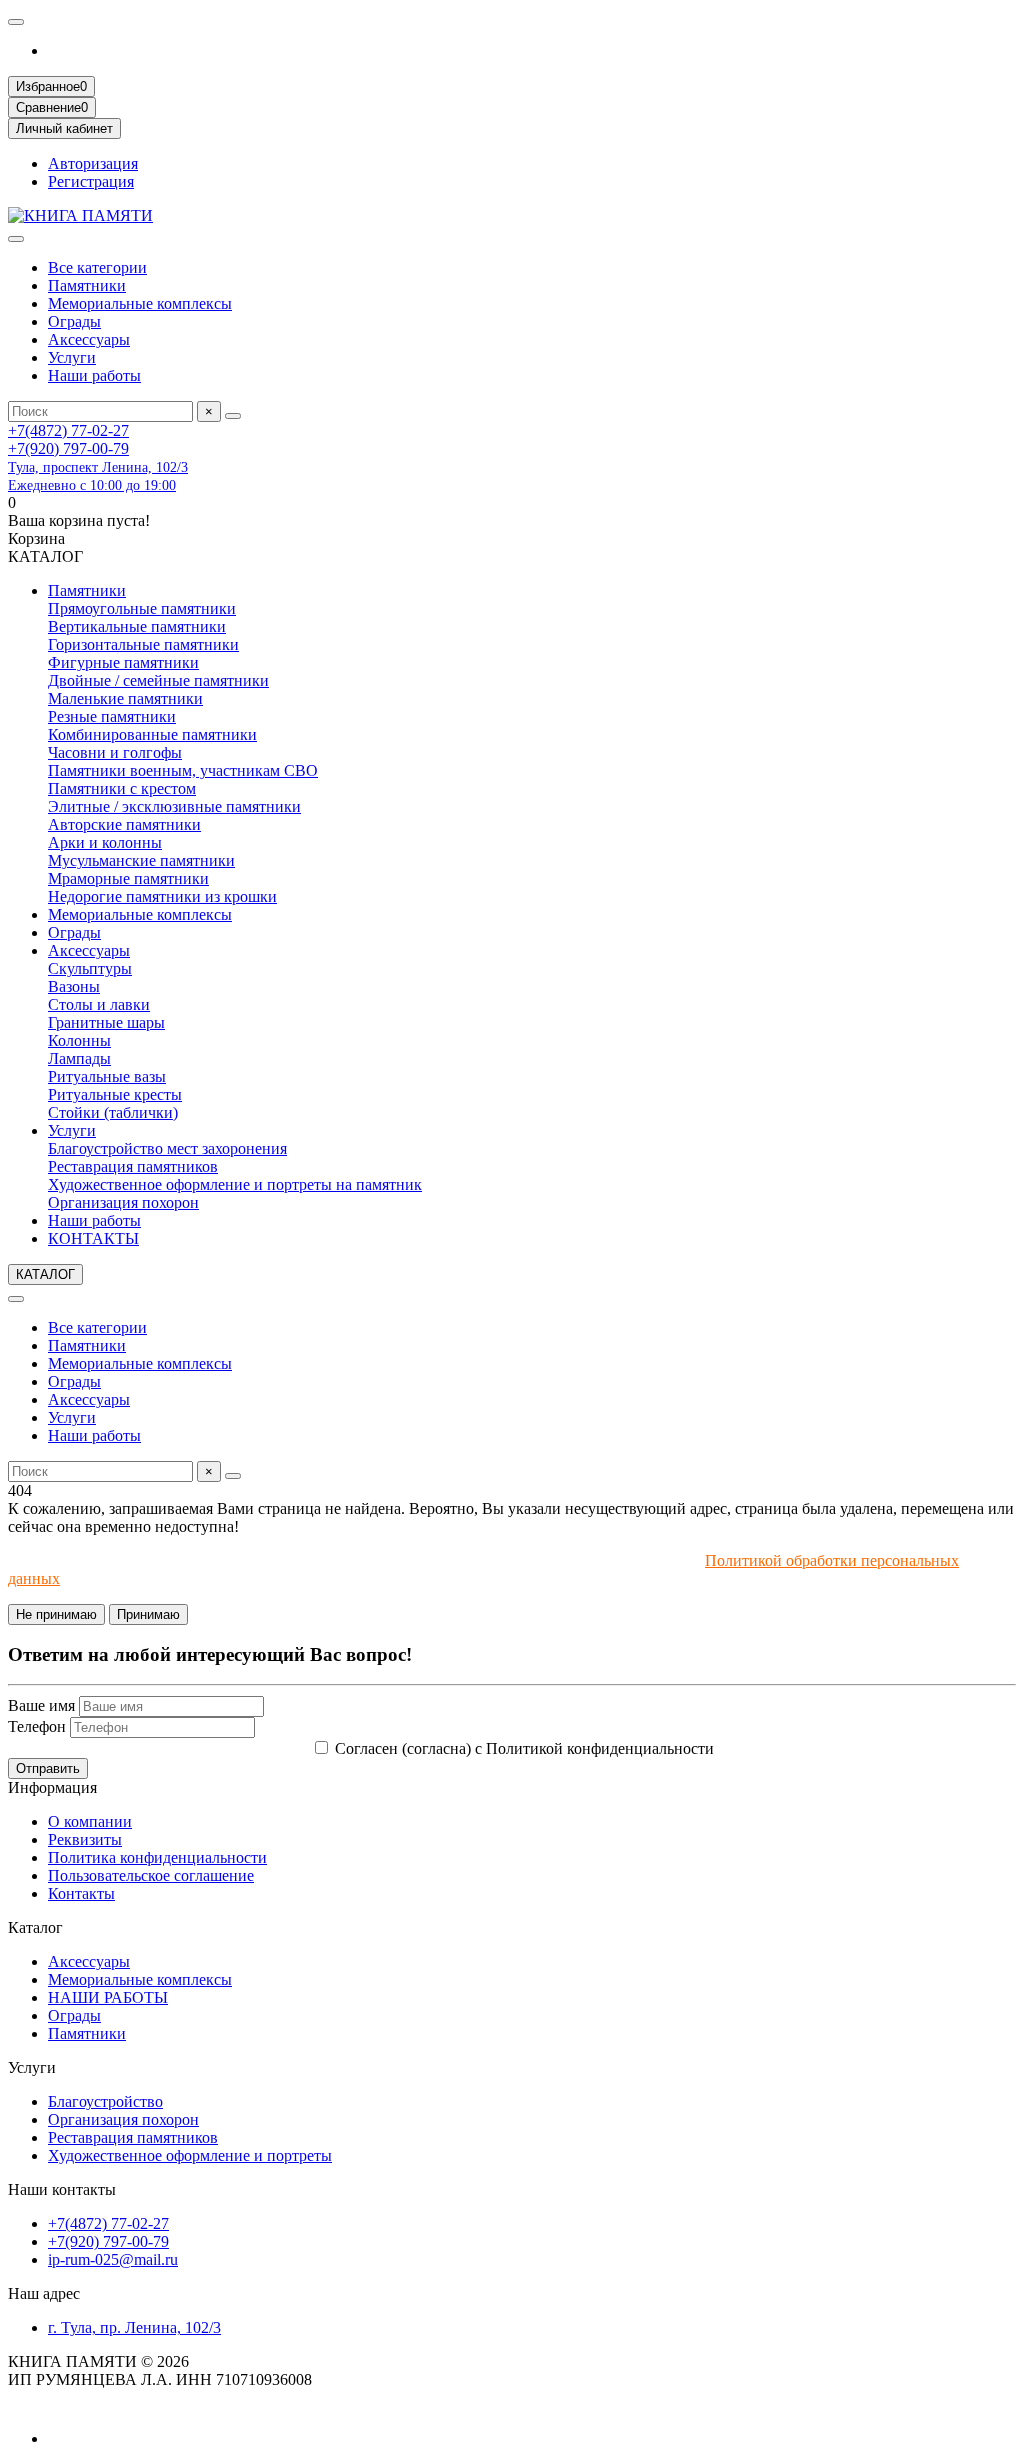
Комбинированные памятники (152, 734)
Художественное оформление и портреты (190, 2155)
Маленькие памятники (125, 698)
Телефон (37, 1726)
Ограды (74, 321)
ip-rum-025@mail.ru (113, 2259)
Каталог (35, 1927)
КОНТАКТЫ (93, 1238)
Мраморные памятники (128, 878)
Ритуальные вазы (107, 1076)
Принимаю (148, 1614)
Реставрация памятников (133, 1166)
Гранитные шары (106, 1022)
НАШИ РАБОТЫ (108, 1997)
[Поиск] (233, 416)
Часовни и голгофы (115, 752)
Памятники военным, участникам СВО (183, 770)
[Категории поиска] (16, 239)
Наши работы (94, 375)
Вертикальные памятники (137, 626)
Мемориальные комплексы (140, 303)
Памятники (87, 285)
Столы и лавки (99, 1004)
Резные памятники (112, 716)
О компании (90, 1821)
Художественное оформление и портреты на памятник (235, 1184)
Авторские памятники (124, 824)
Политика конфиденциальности (157, 1857)
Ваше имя (41, 1705)
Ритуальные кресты (115, 1094)
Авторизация (93, 163)
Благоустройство (105, 2101)
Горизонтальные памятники (143, 644)
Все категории (97, 267)
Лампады (79, 1058)
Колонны (79, 1040)
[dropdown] (16, 22)
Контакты (81, 1893)
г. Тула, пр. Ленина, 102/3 (134, 2327)
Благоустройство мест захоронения (167, 1148)
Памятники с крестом (122, 788)
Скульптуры (90, 968)
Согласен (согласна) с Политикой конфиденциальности (524, 1748)
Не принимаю (56, 1614)
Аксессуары (89, 339)
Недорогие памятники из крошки (162, 896)
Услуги (72, 357)
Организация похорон (123, 1202)
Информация (52, 1787)
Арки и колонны (105, 842)
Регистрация (91, 181)
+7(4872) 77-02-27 (68, 430)
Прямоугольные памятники (142, 608)
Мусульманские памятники (141, 860)
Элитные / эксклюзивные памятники (174, 806)
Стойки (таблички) (113, 1112)
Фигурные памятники (123, 662)
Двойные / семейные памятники (158, 680)
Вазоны (74, 986)
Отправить (48, 1768)
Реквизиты (85, 1839)
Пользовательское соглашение (151, 1875)
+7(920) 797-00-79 (68, 448)
